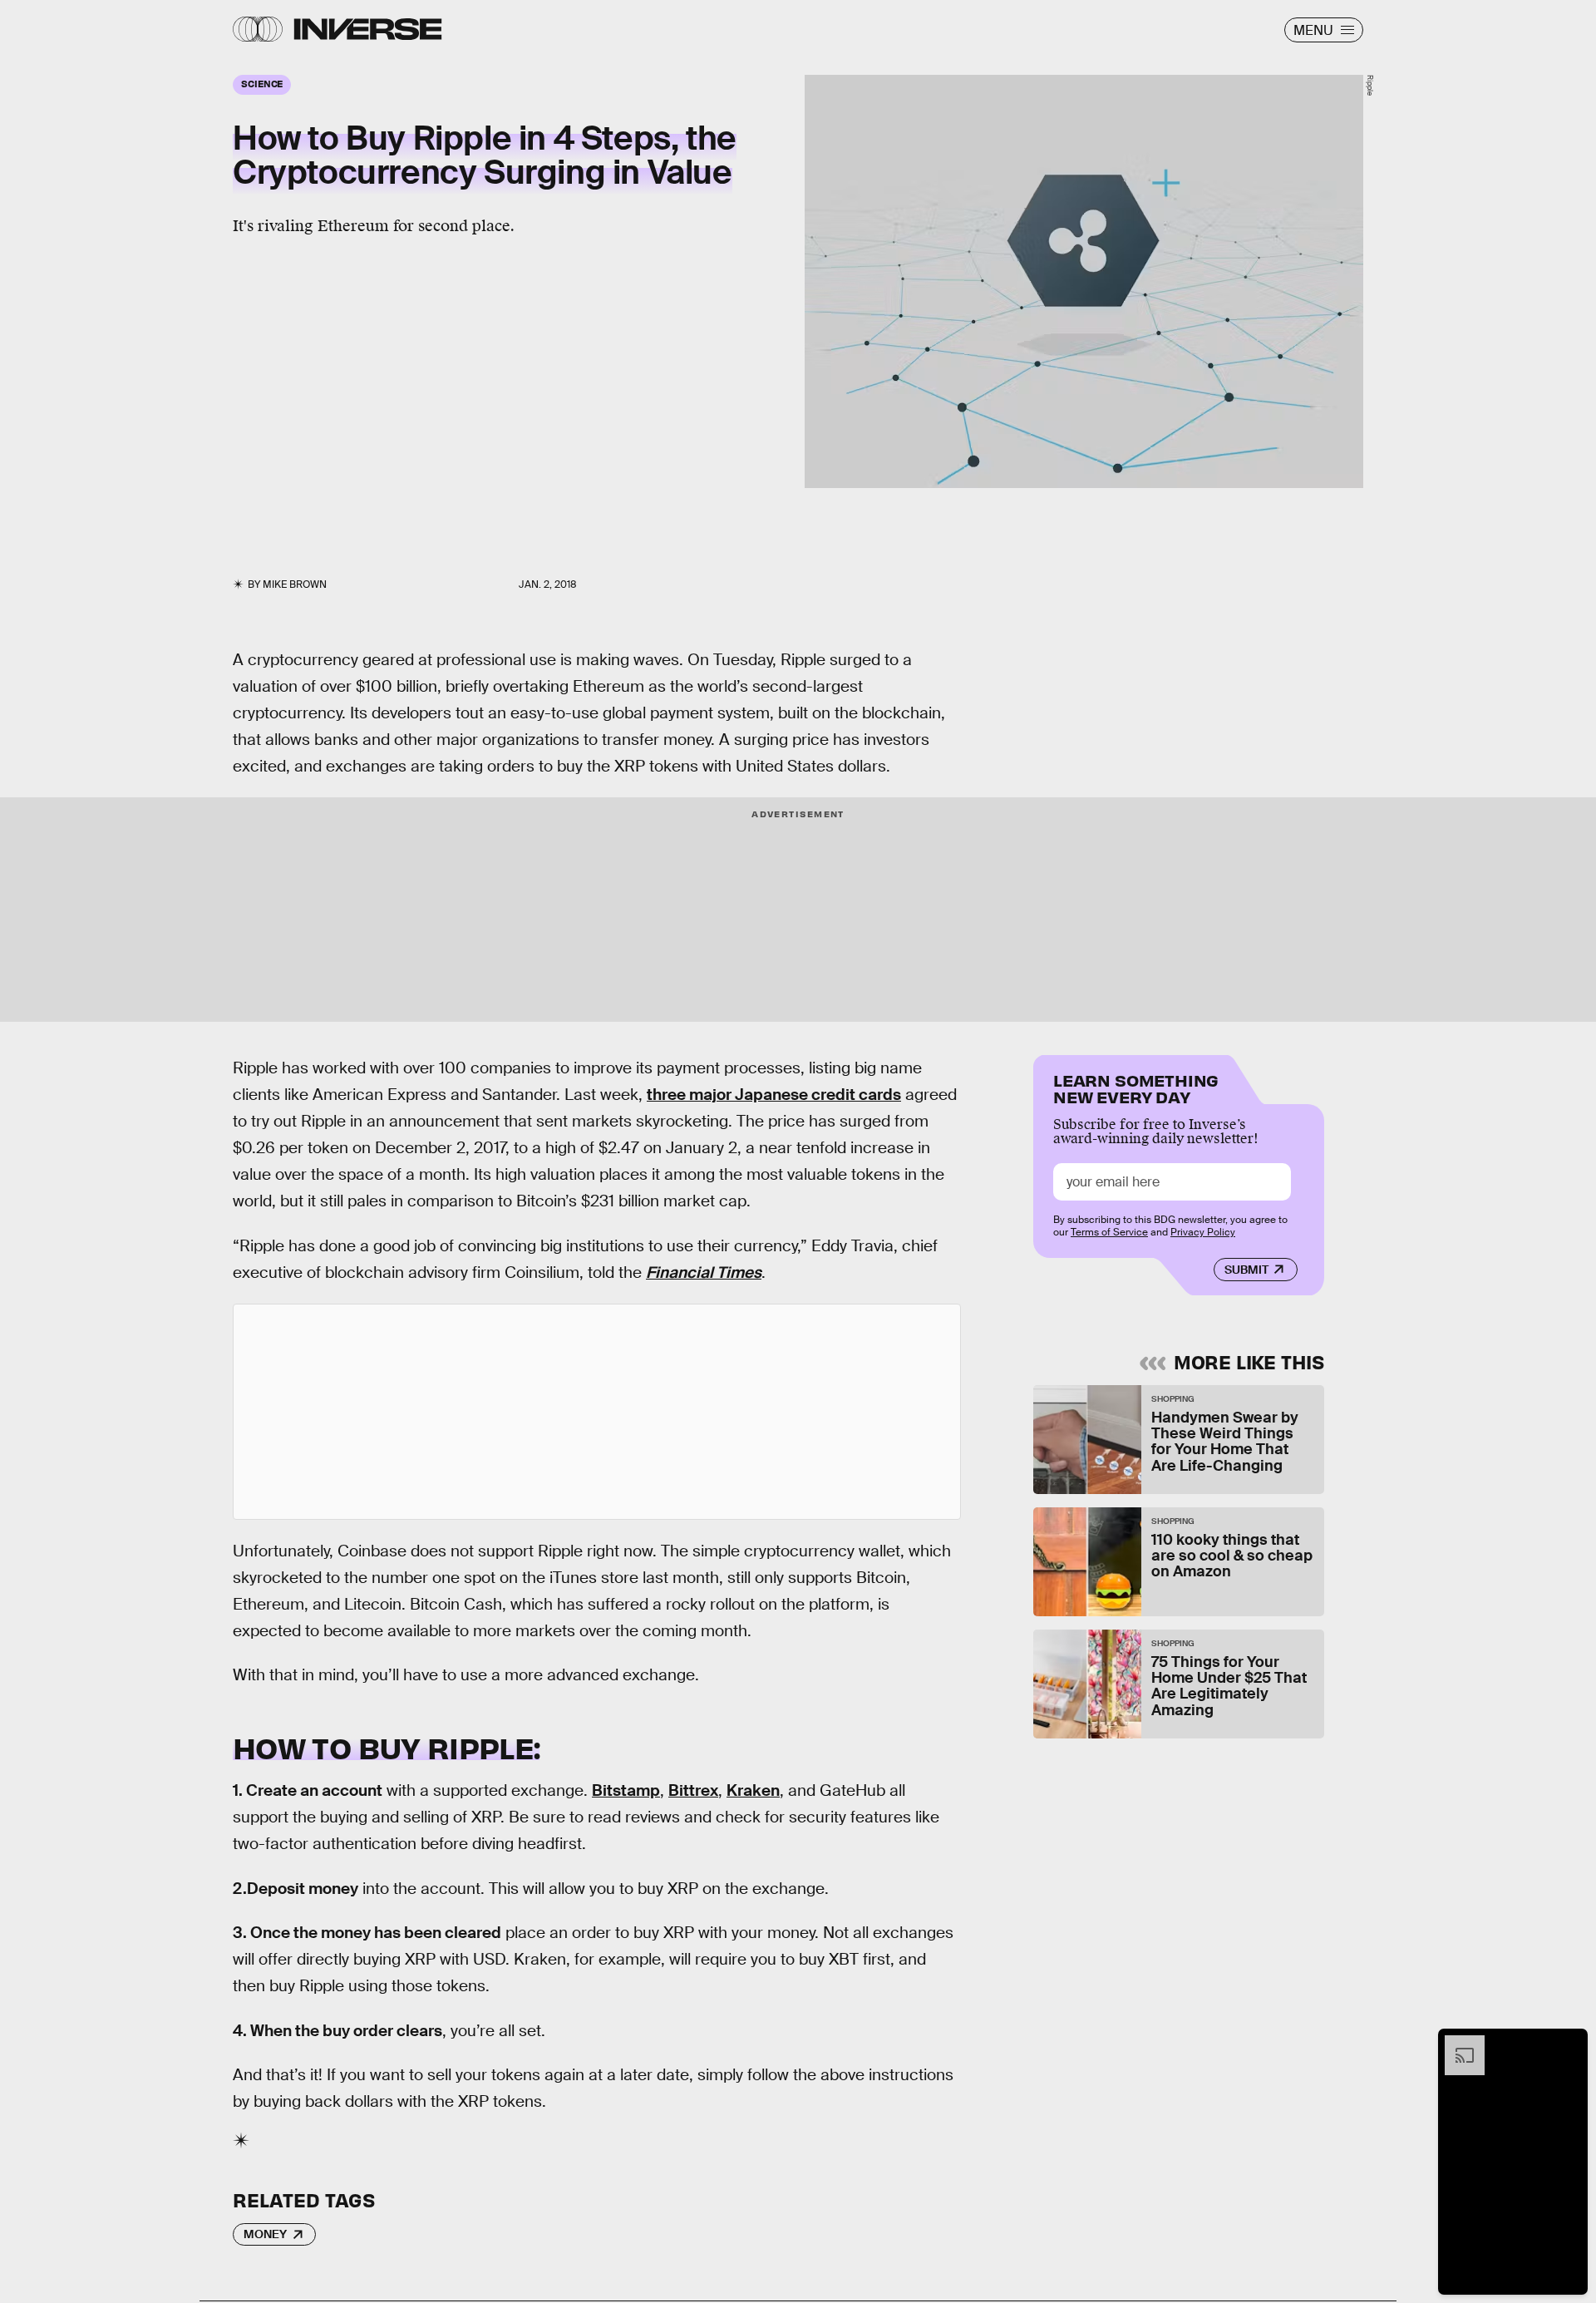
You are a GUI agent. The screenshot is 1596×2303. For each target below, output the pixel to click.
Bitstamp (626, 1790)
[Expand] (1456, 2044)
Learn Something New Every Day (1136, 1087)
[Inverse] (368, 29)
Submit (1246, 1270)
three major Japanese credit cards (774, 1095)
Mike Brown (295, 584)
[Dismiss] (1569, 2044)
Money (265, 2234)
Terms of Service (1109, 1232)
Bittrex (693, 1790)
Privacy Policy (1203, 1232)
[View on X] (597, 1412)
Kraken (753, 1790)
